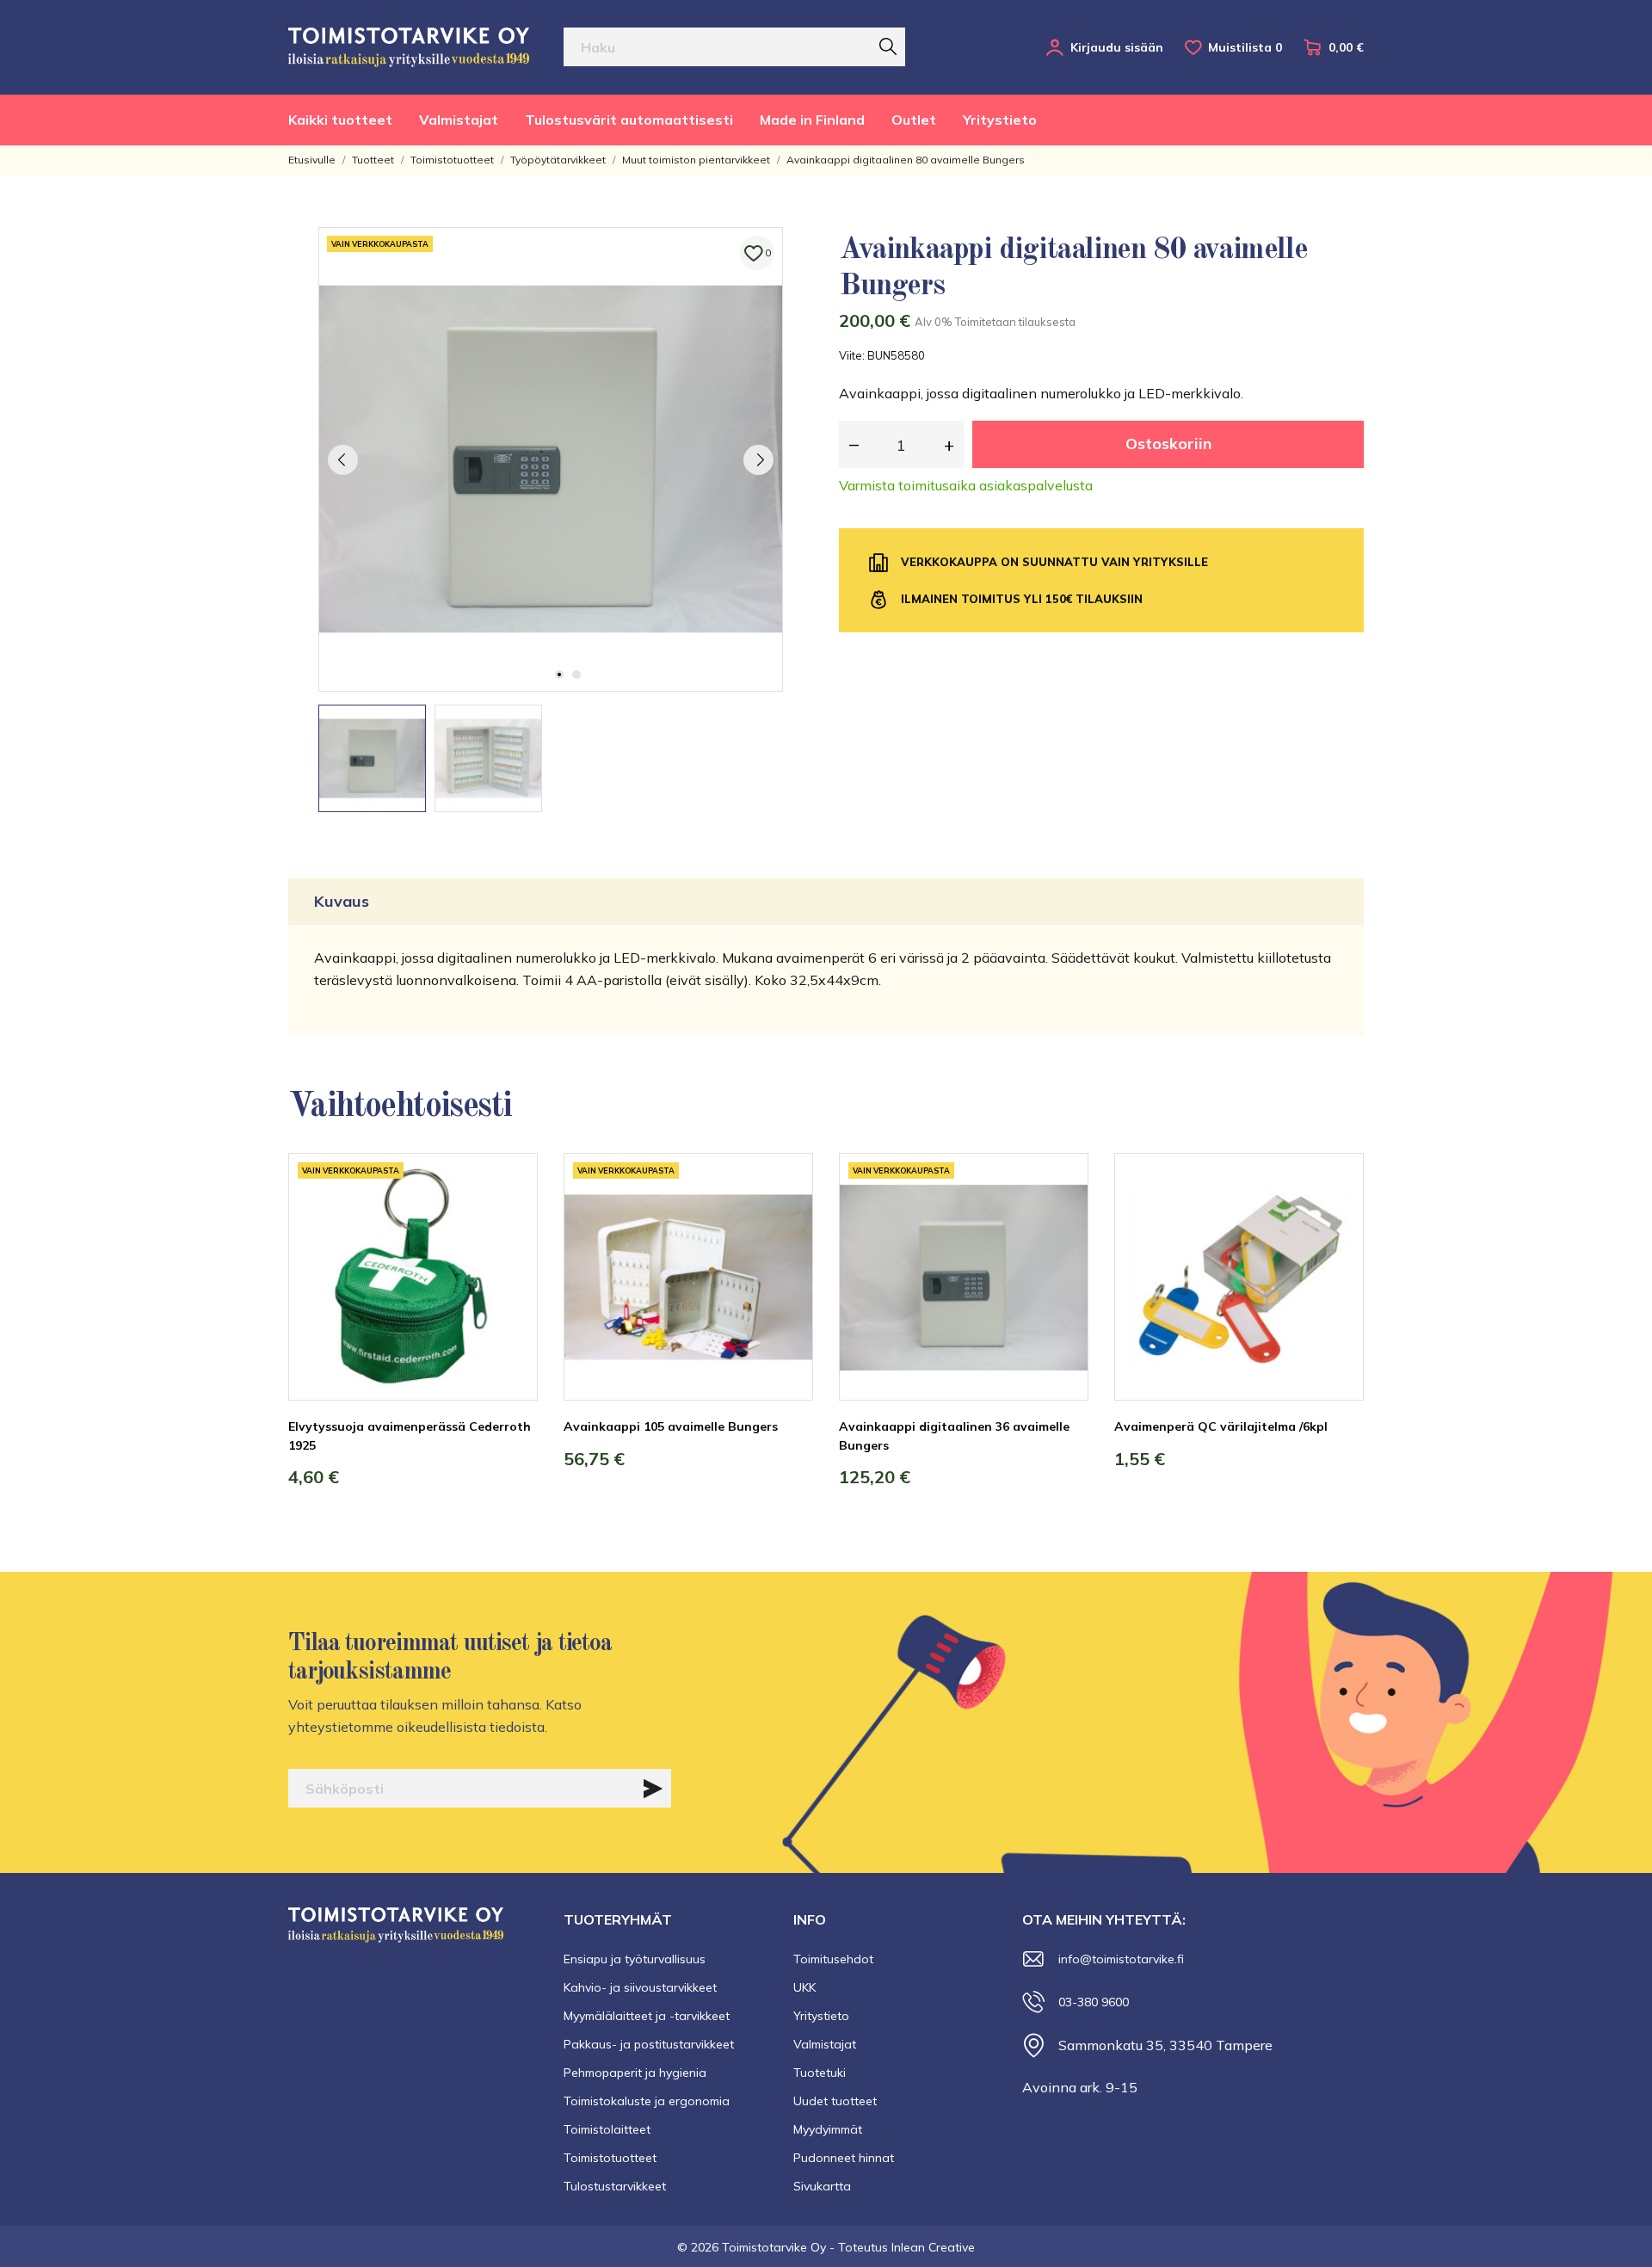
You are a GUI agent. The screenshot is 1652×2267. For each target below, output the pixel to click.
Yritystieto (1000, 120)
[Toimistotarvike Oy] (409, 47)
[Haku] (888, 46)
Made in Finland (812, 120)
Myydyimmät (828, 2129)
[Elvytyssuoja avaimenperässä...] (512, 1217)
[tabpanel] (551, 459)
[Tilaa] (653, 1789)
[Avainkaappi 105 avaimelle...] (787, 1217)
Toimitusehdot (833, 1959)
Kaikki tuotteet (340, 120)
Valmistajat (459, 120)
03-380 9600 (1094, 2002)
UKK (804, 1987)
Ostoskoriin (1168, 444)
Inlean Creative (933, 2247)
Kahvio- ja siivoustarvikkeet (640, 1987)
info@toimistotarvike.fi (1121, 1959)
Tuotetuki (820, 2073)
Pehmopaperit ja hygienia (635, 2073)
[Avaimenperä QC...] (1338, 1217)
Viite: (852, 355)
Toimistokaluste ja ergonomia (647, 2101)
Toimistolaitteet (607, 2129)
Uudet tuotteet (835, 2101)
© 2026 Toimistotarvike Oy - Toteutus (784, 2247)
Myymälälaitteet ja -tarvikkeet (647, 2016)
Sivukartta (822, 2186)
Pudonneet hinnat (844, 2158)
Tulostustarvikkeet (615, 2186)
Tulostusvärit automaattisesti (629, 120)
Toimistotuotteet (610, 2158)
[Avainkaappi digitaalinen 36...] (1063, 1217)
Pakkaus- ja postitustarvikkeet (649, 2044)
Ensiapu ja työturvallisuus (635, 1959)
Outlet (914, 120)
